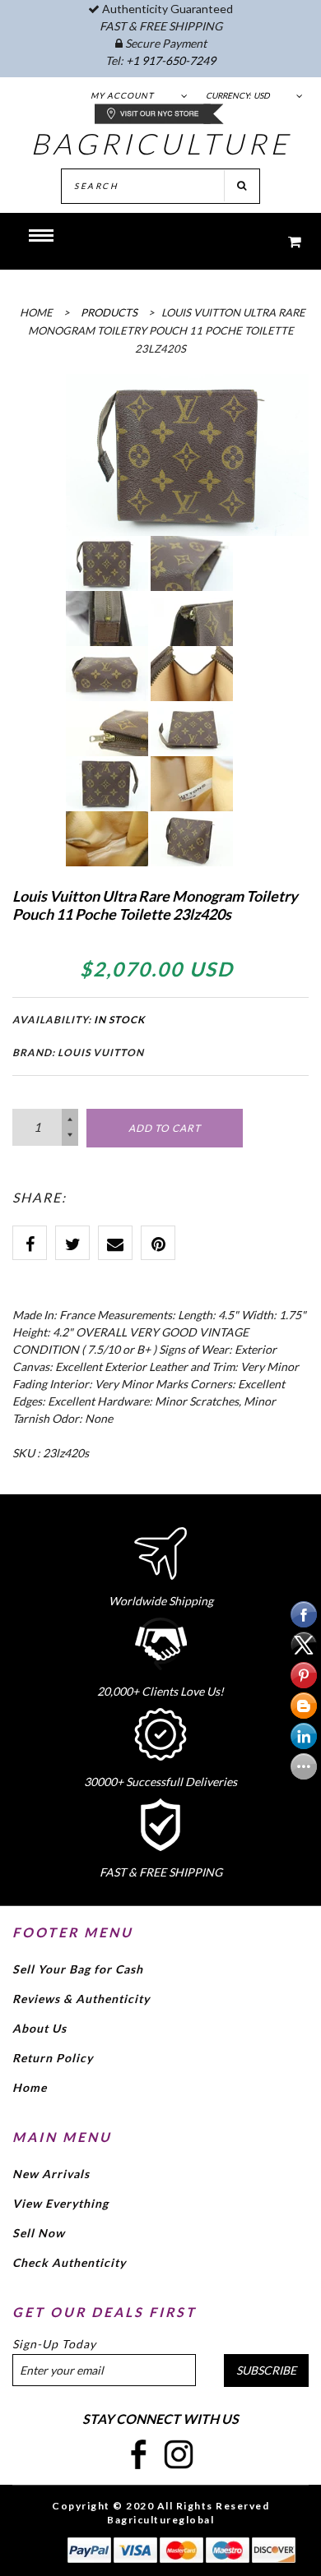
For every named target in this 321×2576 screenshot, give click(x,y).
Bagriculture (161, 143)
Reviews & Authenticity (81, 1999)
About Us (40, 2028)
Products (109, 312)
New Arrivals (51, 2174)
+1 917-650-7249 (171, 60)
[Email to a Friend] (115, 1243)
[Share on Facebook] (30, 1243)
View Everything (60, 2203)
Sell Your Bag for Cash (78, 1969)
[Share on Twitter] (72, 1243)
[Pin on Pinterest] (158, 1243)
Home (30, 2087)
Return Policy (53, 2058)
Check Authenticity (69, 2262)
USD (262, 95)
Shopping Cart (284, 241)
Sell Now (39, 2233)
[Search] (242, 186)
